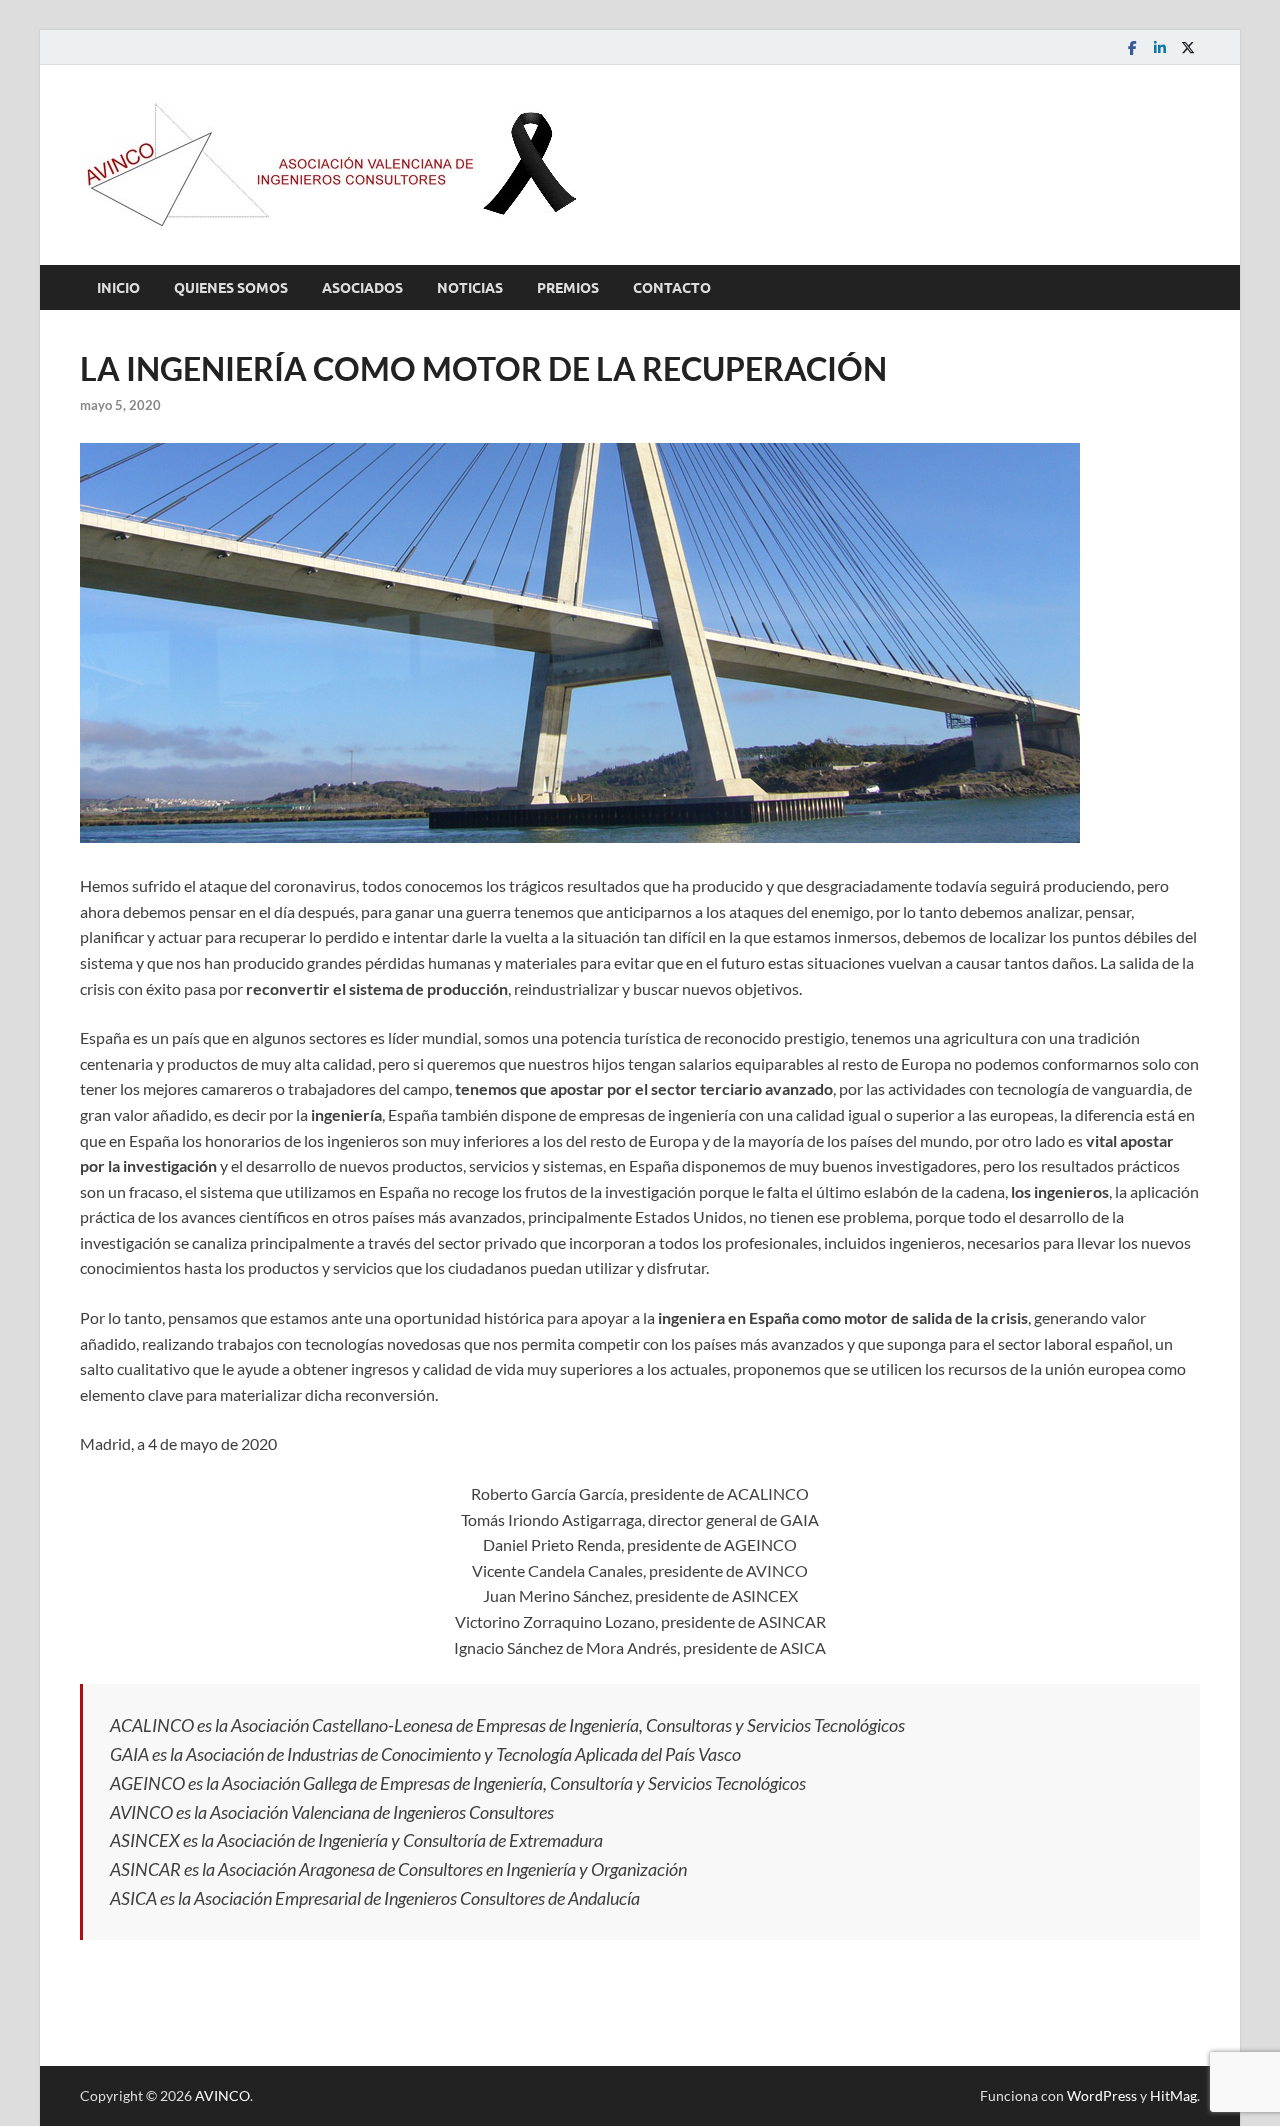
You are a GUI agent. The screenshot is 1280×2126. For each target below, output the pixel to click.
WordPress (1102, 2095)
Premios (568, 288)
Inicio (118, 288)
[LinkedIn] (1160, 47)
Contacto (672, 288)
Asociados (362, 288)
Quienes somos (231, 288)
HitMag (1173, 2095)
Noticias (470, 288)
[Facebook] (1132, 47)
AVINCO (222, 2095)
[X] (1188, 47)
